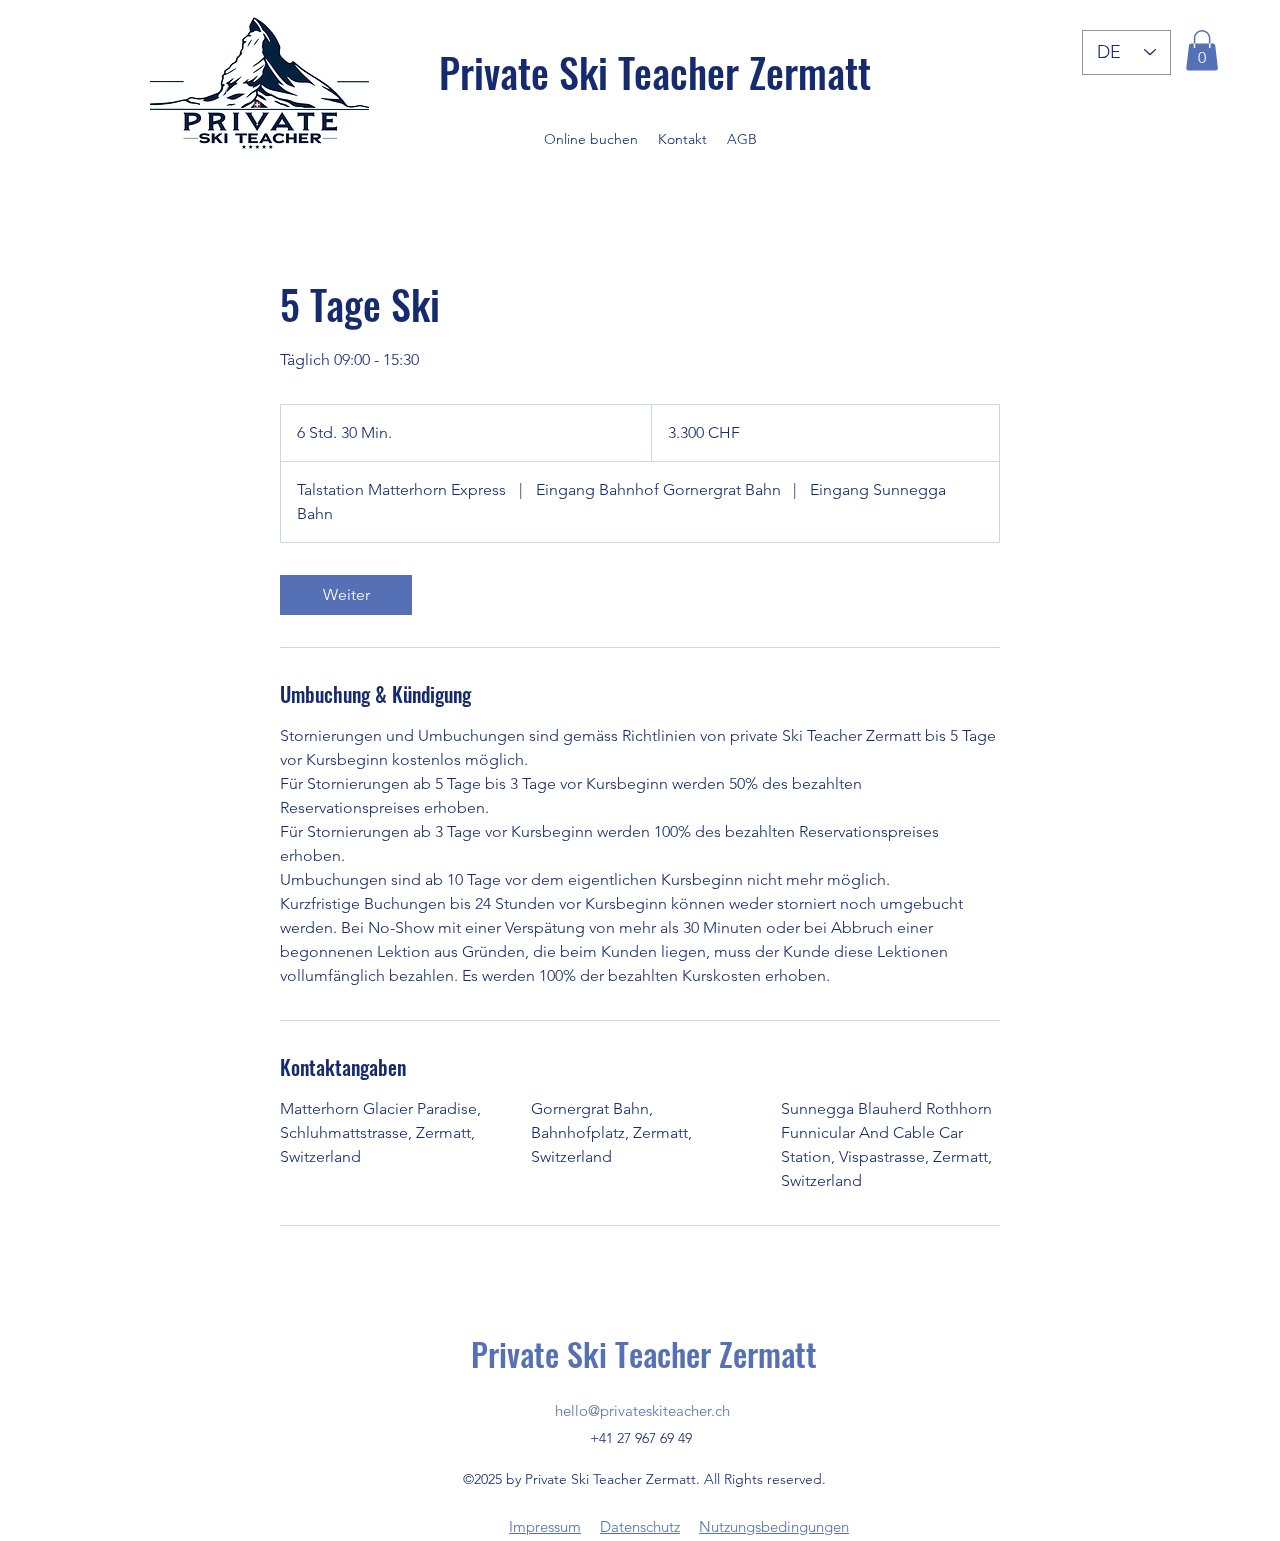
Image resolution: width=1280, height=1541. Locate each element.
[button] (1202, 50)
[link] (346, 595)
